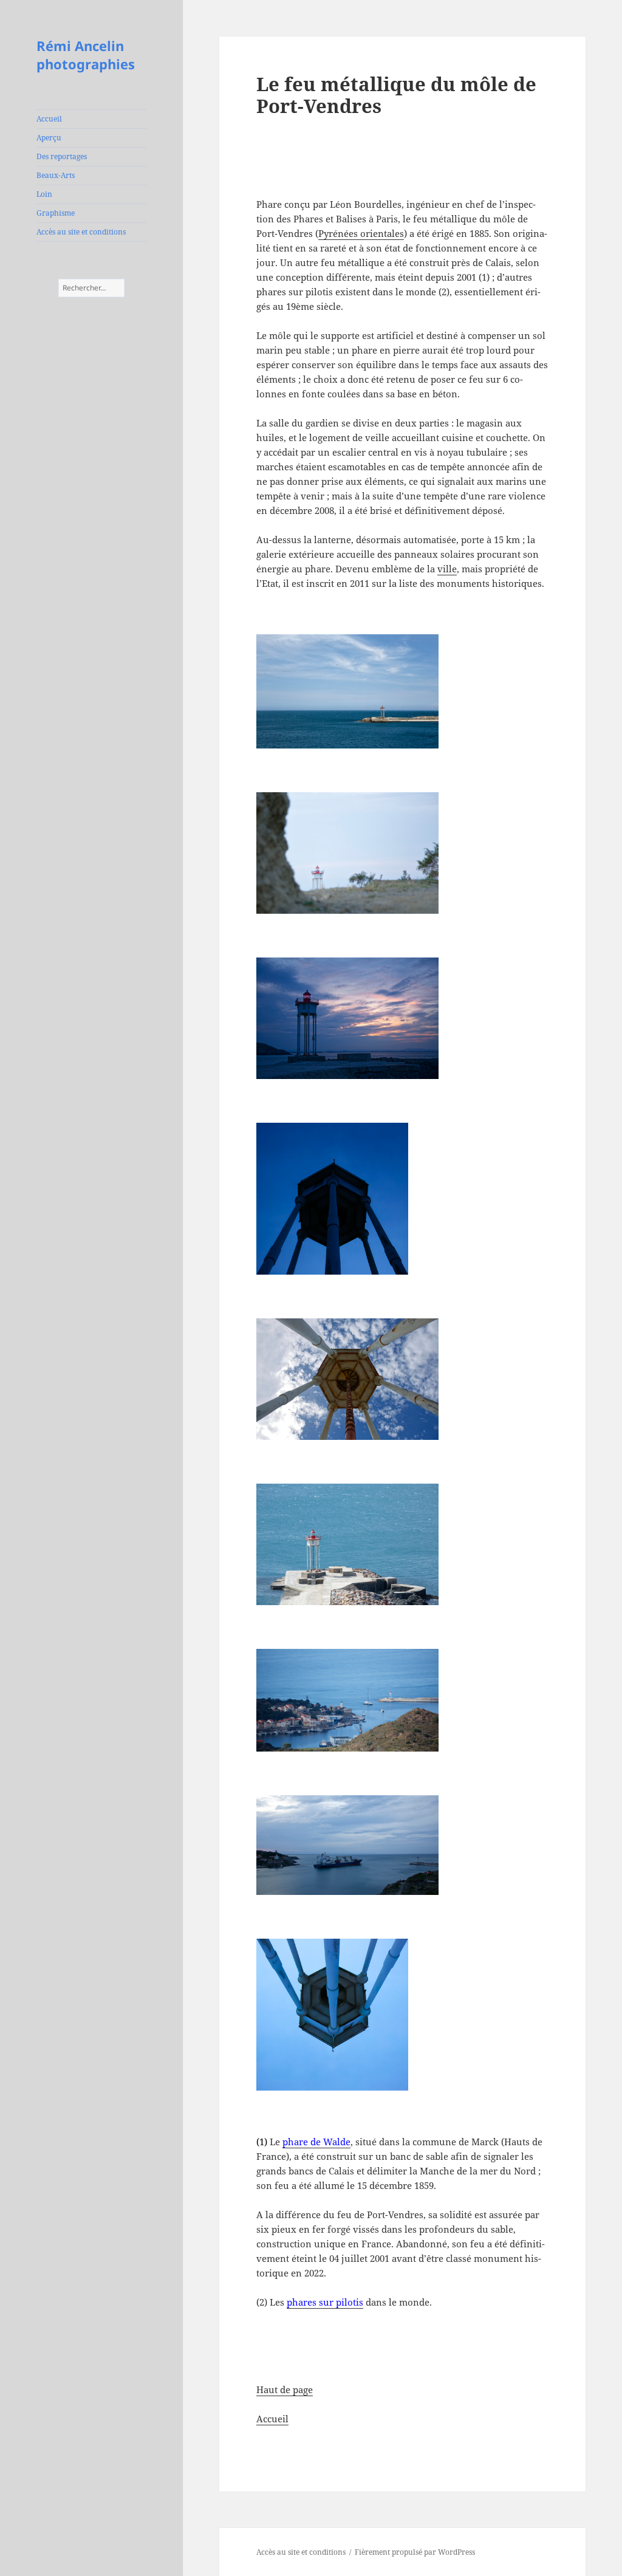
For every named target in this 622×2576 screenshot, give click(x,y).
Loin (44, 194)
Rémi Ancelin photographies (86, 55)
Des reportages (62, 156)
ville (447, 569)
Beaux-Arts (56, 175)
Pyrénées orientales (361, 233)
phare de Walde (316, 2142)
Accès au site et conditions (81, 232)
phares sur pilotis (325, 2302)
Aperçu (49, 138)
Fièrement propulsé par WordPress (415, 2552)
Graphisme (56, 213)
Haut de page (285, 2389)
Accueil (49, 119)
